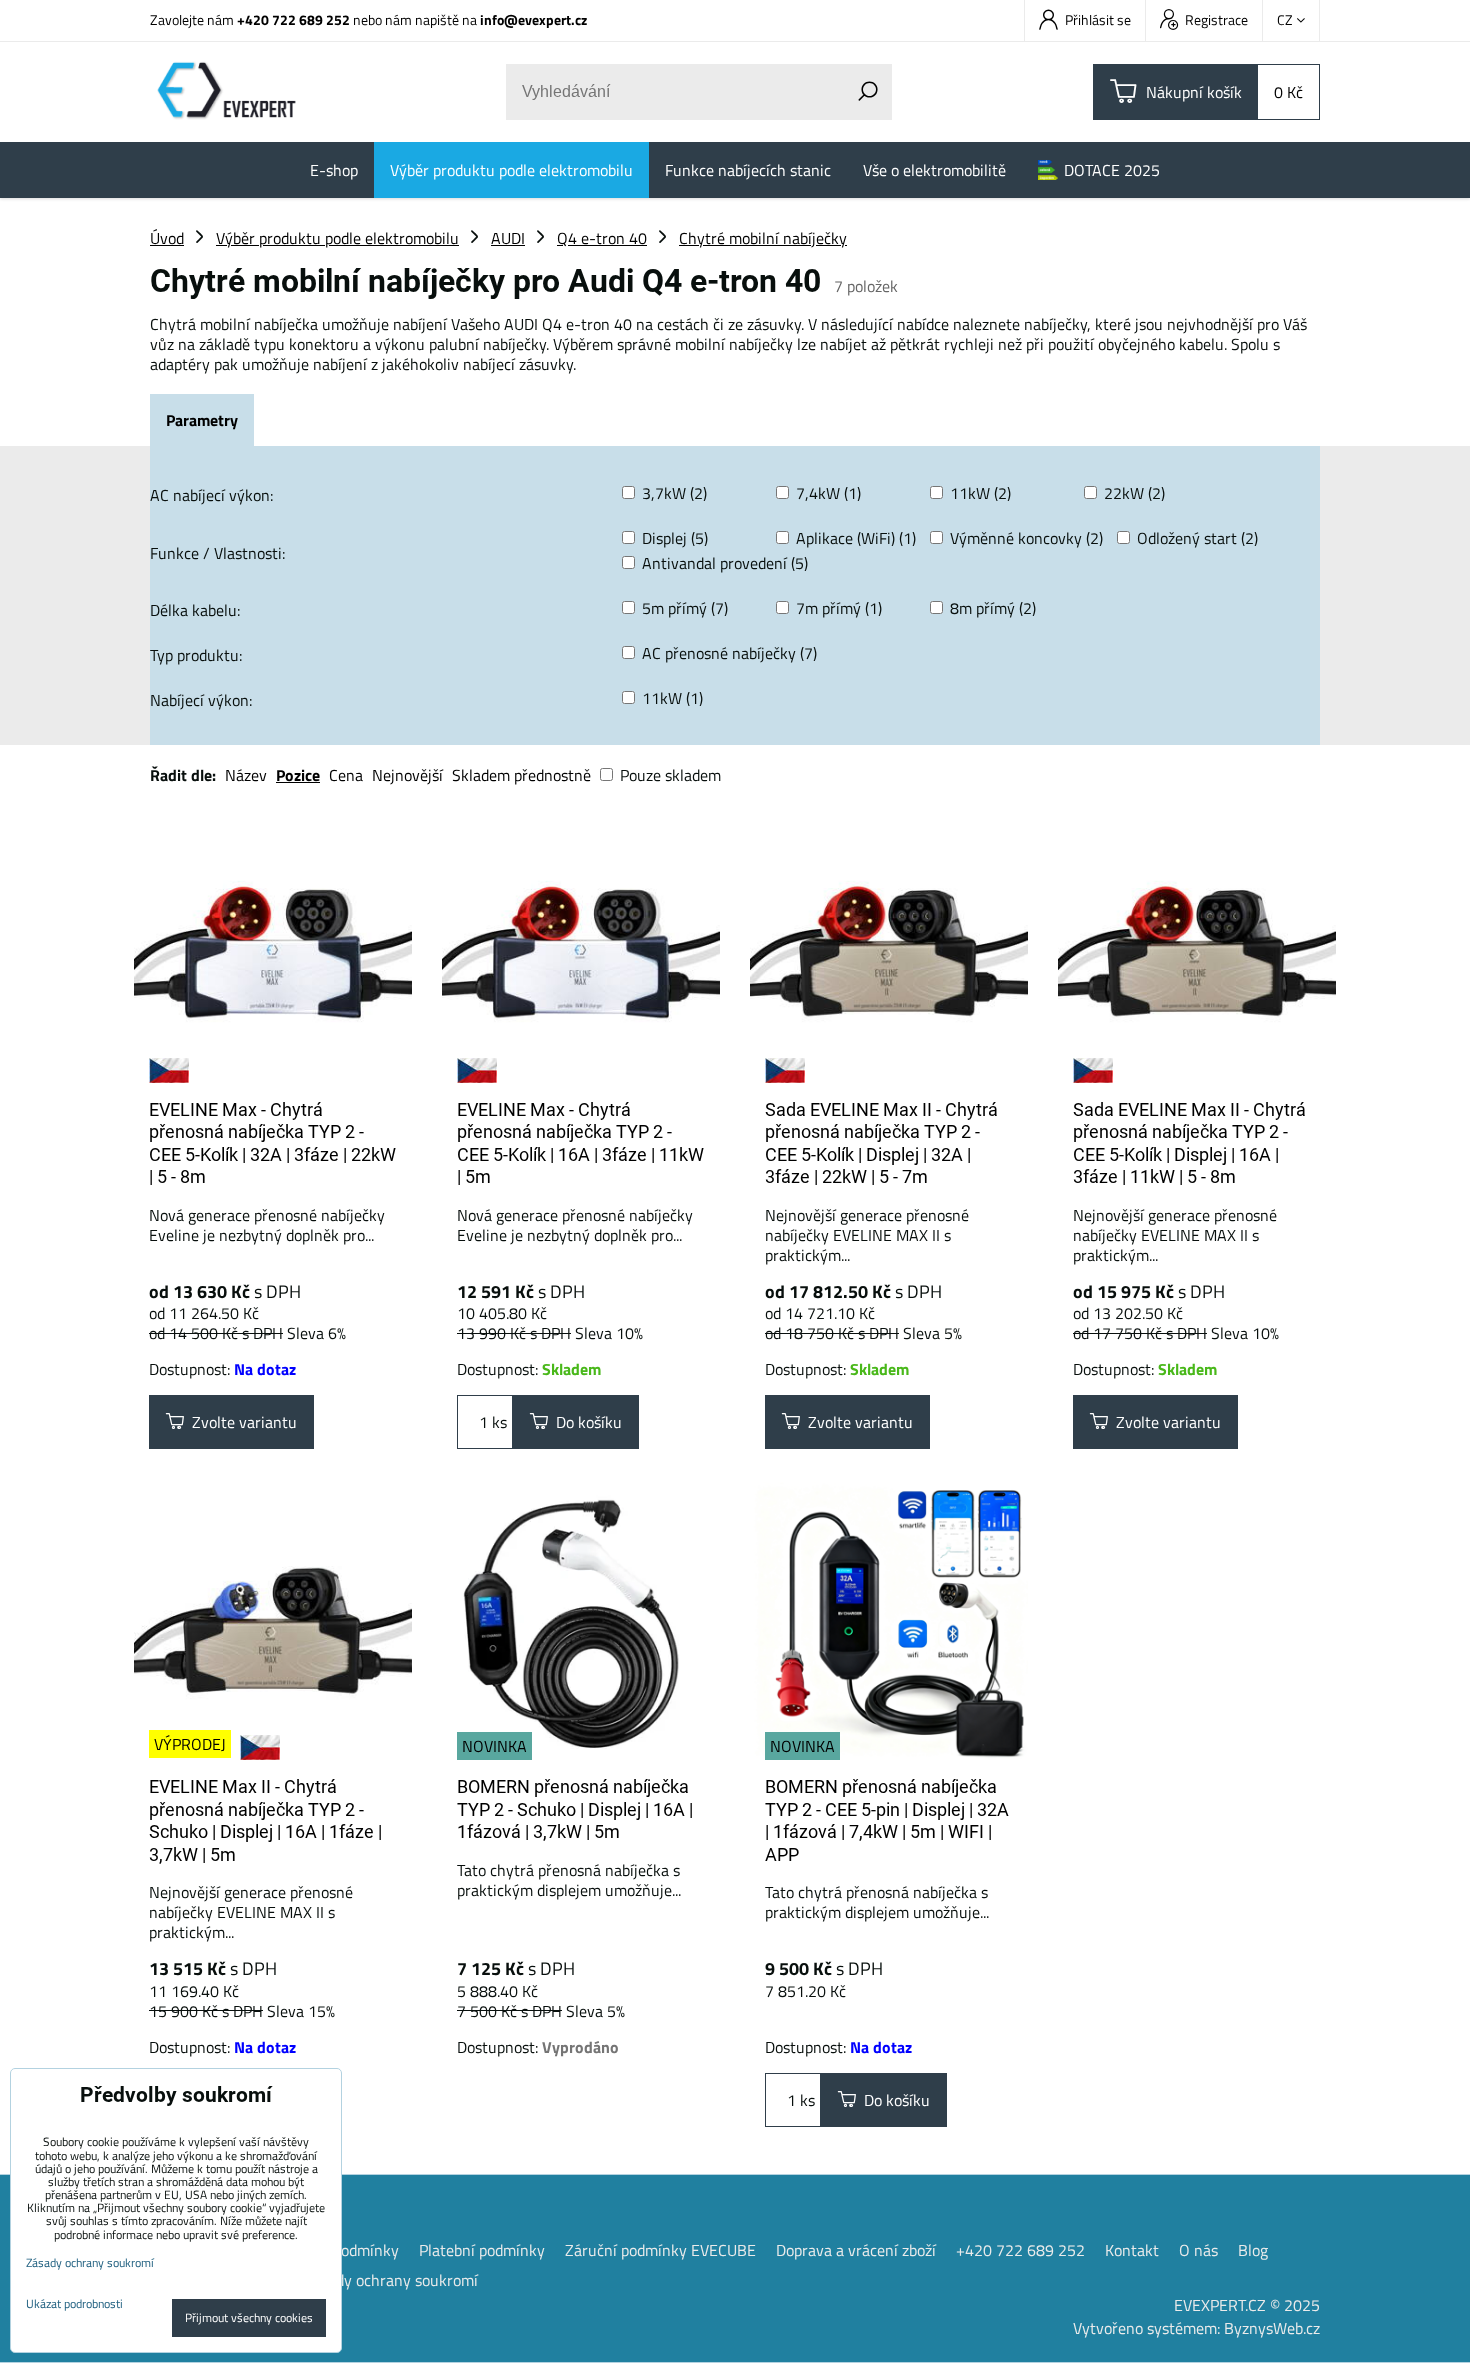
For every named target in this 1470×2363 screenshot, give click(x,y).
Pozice (298, 775)
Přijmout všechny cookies (249, 2317)
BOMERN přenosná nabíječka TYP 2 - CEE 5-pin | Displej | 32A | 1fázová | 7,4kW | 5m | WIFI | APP (887, 1820)
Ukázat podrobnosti (74, 2303)
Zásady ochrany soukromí (391, 2280)
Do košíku (585, 1422)
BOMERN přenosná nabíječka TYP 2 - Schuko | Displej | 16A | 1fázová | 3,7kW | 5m (575, 1809)
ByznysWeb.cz (1272, 2328)
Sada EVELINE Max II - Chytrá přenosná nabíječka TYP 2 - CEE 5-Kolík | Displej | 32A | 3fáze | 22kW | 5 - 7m (881, 1143)
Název (246, 775)
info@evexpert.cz (533, 19)
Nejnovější (407, 775)
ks (497, 1422)
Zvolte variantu (240, 1422)
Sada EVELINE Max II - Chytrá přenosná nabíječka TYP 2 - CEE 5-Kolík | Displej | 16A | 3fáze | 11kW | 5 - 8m (1189, 1143)
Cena (346, 775)
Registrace (1216, 19)
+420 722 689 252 (293, 19)
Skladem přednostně (521, 775)
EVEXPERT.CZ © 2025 (1247, 2305)
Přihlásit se (1098, 19)
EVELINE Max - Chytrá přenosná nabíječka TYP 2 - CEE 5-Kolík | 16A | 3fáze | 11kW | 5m (580, 1143)
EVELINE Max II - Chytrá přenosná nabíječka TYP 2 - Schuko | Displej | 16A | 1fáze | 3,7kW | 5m (265, 1820)
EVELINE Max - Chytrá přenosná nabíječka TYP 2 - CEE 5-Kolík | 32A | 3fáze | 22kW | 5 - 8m (272, 1143)
